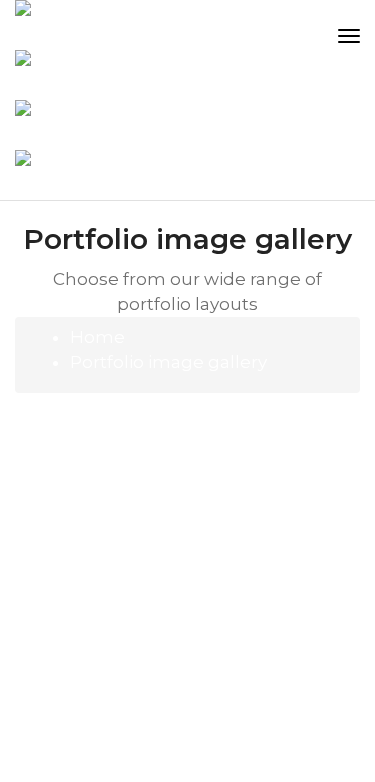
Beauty (242, 425)
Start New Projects (111, 615)
